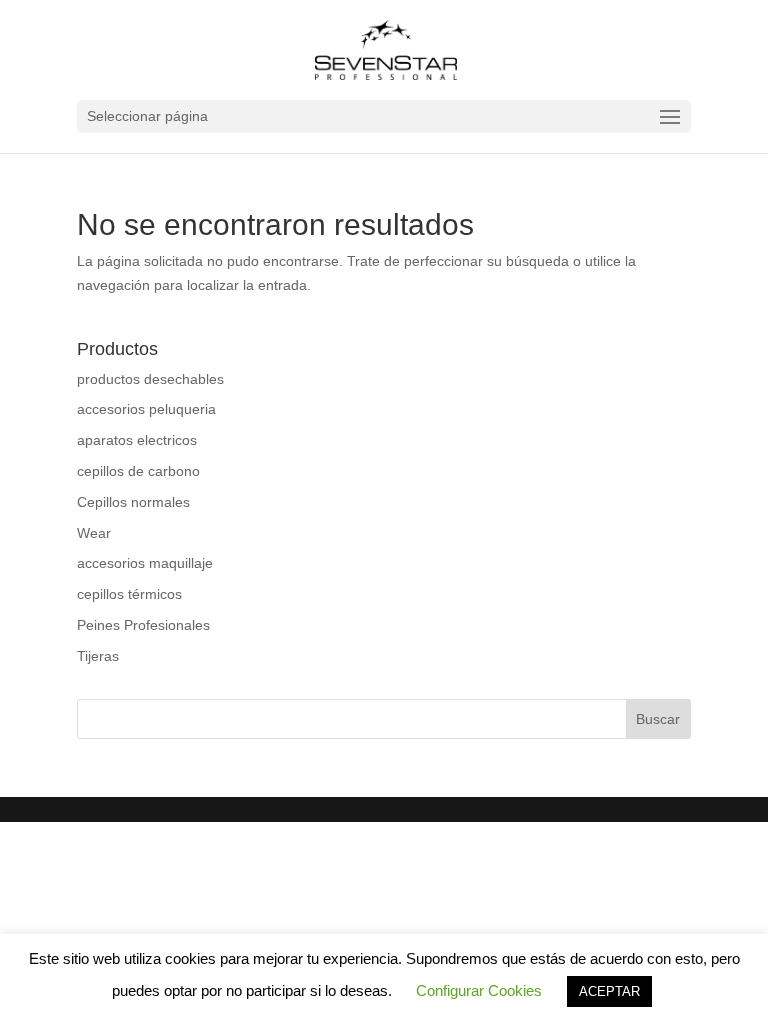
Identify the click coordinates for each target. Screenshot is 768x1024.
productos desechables (150, 379)
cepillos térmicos (129, 594)
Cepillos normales (133, 502)
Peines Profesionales (143, 625)
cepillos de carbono (138, 471)
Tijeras (98, 656)
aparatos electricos (137, 440)
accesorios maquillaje (145, 563)
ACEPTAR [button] (609, 991)
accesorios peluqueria (146, 409)
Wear (94, 533)
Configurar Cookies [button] (479, 990)
